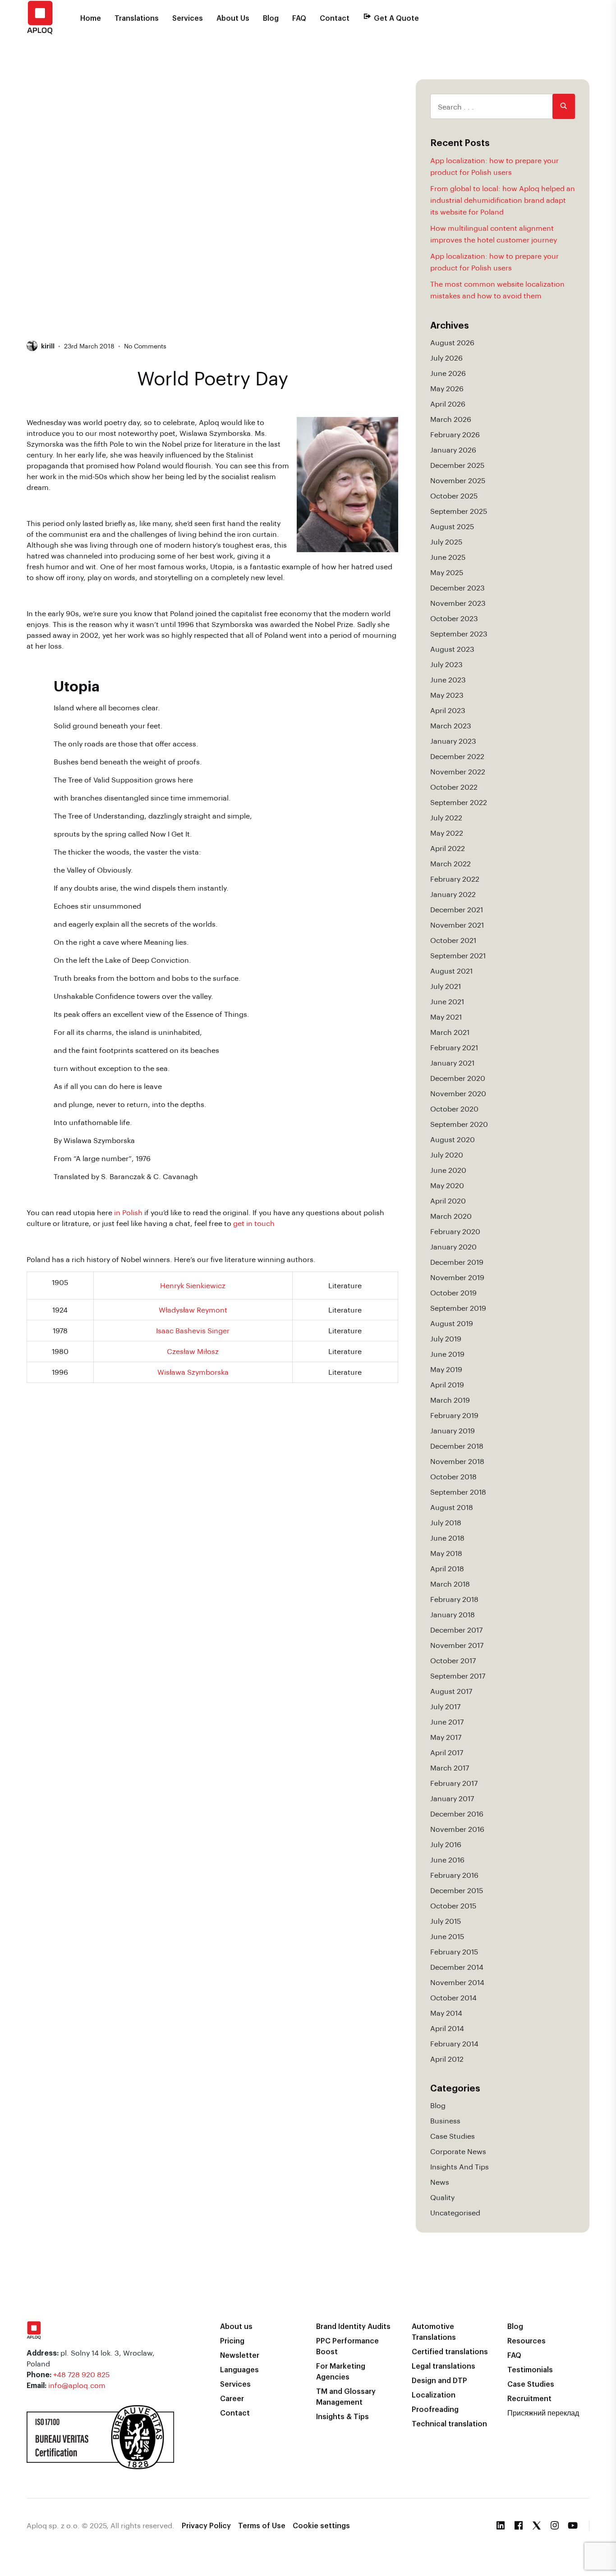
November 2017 (457, 1645)
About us (236, 2326)
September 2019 (458, 1308)
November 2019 (457, 1277)
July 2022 (446, 817)
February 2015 (454, 1951)
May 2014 (446, 2013)
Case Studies (453, 2136)
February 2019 (454, 1415)
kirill (48, 346)
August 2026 (452, 342)
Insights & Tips (342, 2416)
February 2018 (454, 1599)
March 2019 (450, 1400)
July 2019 (446, 1338)
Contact (335, 18)
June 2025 (448, 557)
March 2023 (451, 725)
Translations (137, 18)
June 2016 (447, 1860)
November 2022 (458, 771)
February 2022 (455, 879)
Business (445, 2121)
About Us (233, 18)
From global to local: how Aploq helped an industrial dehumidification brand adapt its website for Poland (503, 200)
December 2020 (458, 1078)
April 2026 (448, 404)
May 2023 (447, 695)
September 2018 (458, 1492)
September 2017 (458, 1676)
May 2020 (447, 1185)
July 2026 (446, 358)
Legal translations (444, 2366)
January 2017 (452, 1798)
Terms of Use (262, 2525)
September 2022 (459, 802)
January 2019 (453, 1430)
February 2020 (455, 1231)
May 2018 (446, 1553)
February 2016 (454, 1875)
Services (188, 18)
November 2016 (457, 1829)
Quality (442, 2197)
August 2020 (453, 1139)
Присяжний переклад (543, 2413)
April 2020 (448, 1201)
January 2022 (453, 894)
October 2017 (453, 1660)
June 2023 (448, 679)
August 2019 (452, 1323)
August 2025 (452, 526)
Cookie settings (321, 2525)
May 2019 (446, 1369)
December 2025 (457, 465)
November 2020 (458, 1093)
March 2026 (451, 419)
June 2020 (448, 1170)
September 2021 (458, 955)
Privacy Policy (206, 2525)
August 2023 (452, 649)
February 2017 (454, 1783)
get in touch (254, 1223)
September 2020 (459, 1124)
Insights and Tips (460, 2166)
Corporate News (458, 2151)
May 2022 (447, 833)
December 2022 (457, 756)
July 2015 (446, 1921)
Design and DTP (439, 2380)
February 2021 (454, 1047)
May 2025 (447, 572)
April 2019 (447, 1384)
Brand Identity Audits (353, 2326)
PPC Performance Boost (347, 2346)
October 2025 (454, 496)
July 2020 (447, 1155)
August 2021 (451, 971)
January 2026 (453, 450)
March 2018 (450, 1584)
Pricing (232, 2340)
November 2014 (457, 1982)
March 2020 (451, 1216)
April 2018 (447, 1568)
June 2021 (447, 1001)
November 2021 (457, 925)
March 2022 (451, 863)
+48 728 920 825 (81, 2374)
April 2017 (447, 1752)
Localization (434, 2395)
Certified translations (450, 2351)
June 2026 (448, 373)
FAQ (299, 18)
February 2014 (454, 2043)
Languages (239, 2369)
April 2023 (448, 710)
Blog (271, 18)
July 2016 (446, 1844)
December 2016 (457, 1814)
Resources (526, 2340)
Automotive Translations (434, 2331)
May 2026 (447, 388)
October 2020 (454, 1109)
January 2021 (452, 1063)
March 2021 (450, 1032)
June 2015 (447, 1936)
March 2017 (450, 1768)
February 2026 (455, 434)
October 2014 (453, 1997)
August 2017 (451, 1691)
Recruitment (529, 2398)
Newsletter (240, 2355)
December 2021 (457, 909)
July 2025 (446, 542)
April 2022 (448, 848)
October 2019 (453, 1293)
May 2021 (446, 1017)
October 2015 (453, 1906)
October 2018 (453, 1476)
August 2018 (452, 1507)
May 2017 (446, 1737)
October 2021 (453, 940)
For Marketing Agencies (341, 2371)
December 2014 (457, 1967)
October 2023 (454, 618)
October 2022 (454, 787)
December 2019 (457, 1262)
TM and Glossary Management (346, 2396)
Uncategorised (455, 2212)
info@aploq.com (77, 2385)
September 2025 (459, 511)
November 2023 (458, 603)
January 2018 (453, 1614)
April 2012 (447, 2059)
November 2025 (458, 480)
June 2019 (447, 1354)
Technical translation (449, 2423)
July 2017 (445, 1706)
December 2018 (457, 1446)
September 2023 (459, 634)
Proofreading (435, 2409)
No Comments (145, 346)
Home (91, 18)
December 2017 (456, 1630)
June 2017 (447, 1722)
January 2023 (453, 741)
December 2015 (457, 1890)
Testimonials (530, 2369)
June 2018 (447, 1538)
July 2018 (446, 1522)
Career (232, 2398)
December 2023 (457, 588)
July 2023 (446, 664)
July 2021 (446, 986)
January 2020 (453, 1247)
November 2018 (457, 1461)
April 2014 (447, 2028)
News (440, 2182)
